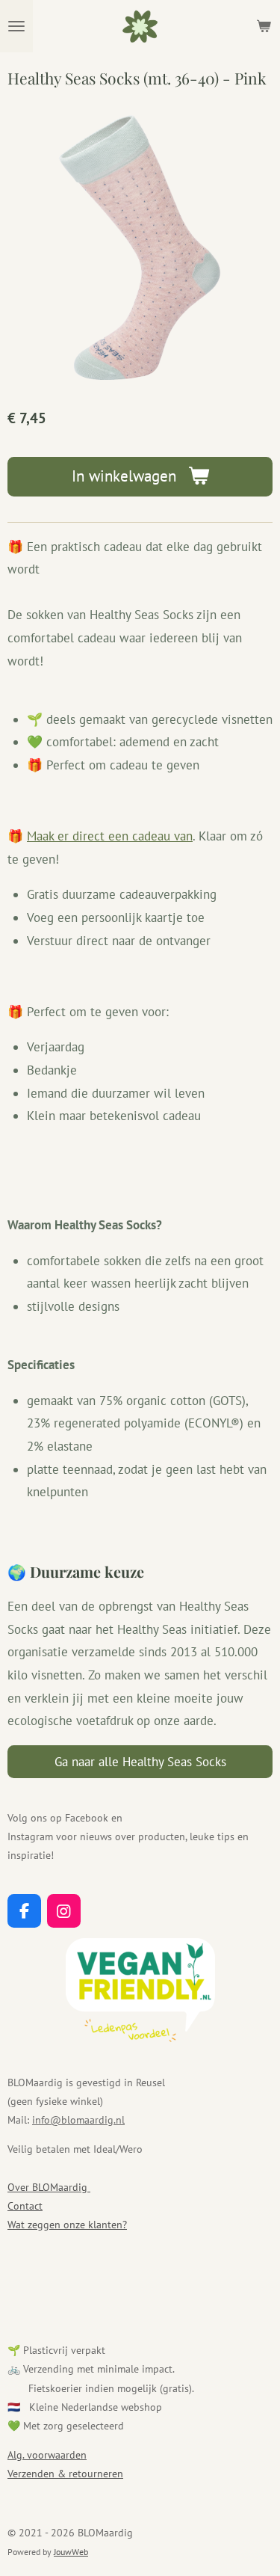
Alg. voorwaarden (47, 2455)
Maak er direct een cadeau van (110, 836)
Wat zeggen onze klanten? (67, 2225)
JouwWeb (71, 2552)
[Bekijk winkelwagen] (264, 26)
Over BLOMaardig (49, 2187)
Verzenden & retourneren (65, 2474)
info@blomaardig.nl (78, 2120)
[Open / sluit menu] (16, 26)
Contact (25, 2206)
